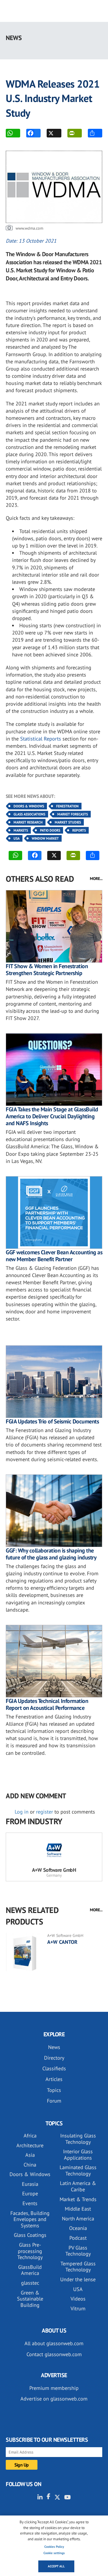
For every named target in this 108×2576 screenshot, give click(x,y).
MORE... (96, 879)
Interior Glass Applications (78, 2155)
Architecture (30, 2145)
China (30, 2165)
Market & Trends (78, 2199)
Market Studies (68, 822)
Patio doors (50, 830)
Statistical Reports (41, 739)
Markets (21, 830)
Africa (30, 2136)
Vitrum (78, 2308)
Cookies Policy (54, 2547)
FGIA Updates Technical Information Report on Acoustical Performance (47, 1704)
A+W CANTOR (62, 1942)
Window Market (45, 838)
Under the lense (78, 2279)
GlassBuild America (30, 2270)
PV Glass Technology (78, 2251)
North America (78, 2219)
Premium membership (54, 2388)
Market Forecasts (73, 814)
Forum (54, 2101)
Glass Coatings (30, 2235)
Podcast (78, 2238)
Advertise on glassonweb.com (54, 2399)
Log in (22, 1812)
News (54, 2047)
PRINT (75, 133)
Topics (54, 2090)
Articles (54, 2079)
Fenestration (67, 806)
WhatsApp (13, 133)
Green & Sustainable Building (30, 2299)
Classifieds (54, 2068)
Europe (30, 2193)
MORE (95, 133)
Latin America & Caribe (78, 2186)
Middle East (78, 2209)
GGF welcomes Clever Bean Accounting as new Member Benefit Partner (54, 1256)
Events (30, 2203)
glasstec (30, 2283)
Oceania (78, 2228)
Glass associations (29, 814)
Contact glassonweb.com (54, 2354)
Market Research (28, 822)
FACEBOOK (33, 133)
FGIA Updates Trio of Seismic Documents (52, 1421)
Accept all (56, 2566)
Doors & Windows (29, 806)
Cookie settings (54, 2553)
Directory (54, 2058)
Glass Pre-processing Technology (30, 2251)
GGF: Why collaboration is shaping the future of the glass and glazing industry (51, 1554)
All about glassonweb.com (54, 2343)
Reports (79, 830)
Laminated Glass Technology (78, 2170)
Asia (30, 2155)
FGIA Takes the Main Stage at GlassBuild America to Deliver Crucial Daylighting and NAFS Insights (52, 1116)
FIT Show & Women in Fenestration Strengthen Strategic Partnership (47, 970)
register (44, 1812)
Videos (78, 2299)
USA (17, 838)
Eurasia (30, 2184)
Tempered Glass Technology (78, 2267)
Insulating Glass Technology (78, 2139)
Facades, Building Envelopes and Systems (30, 2219)
